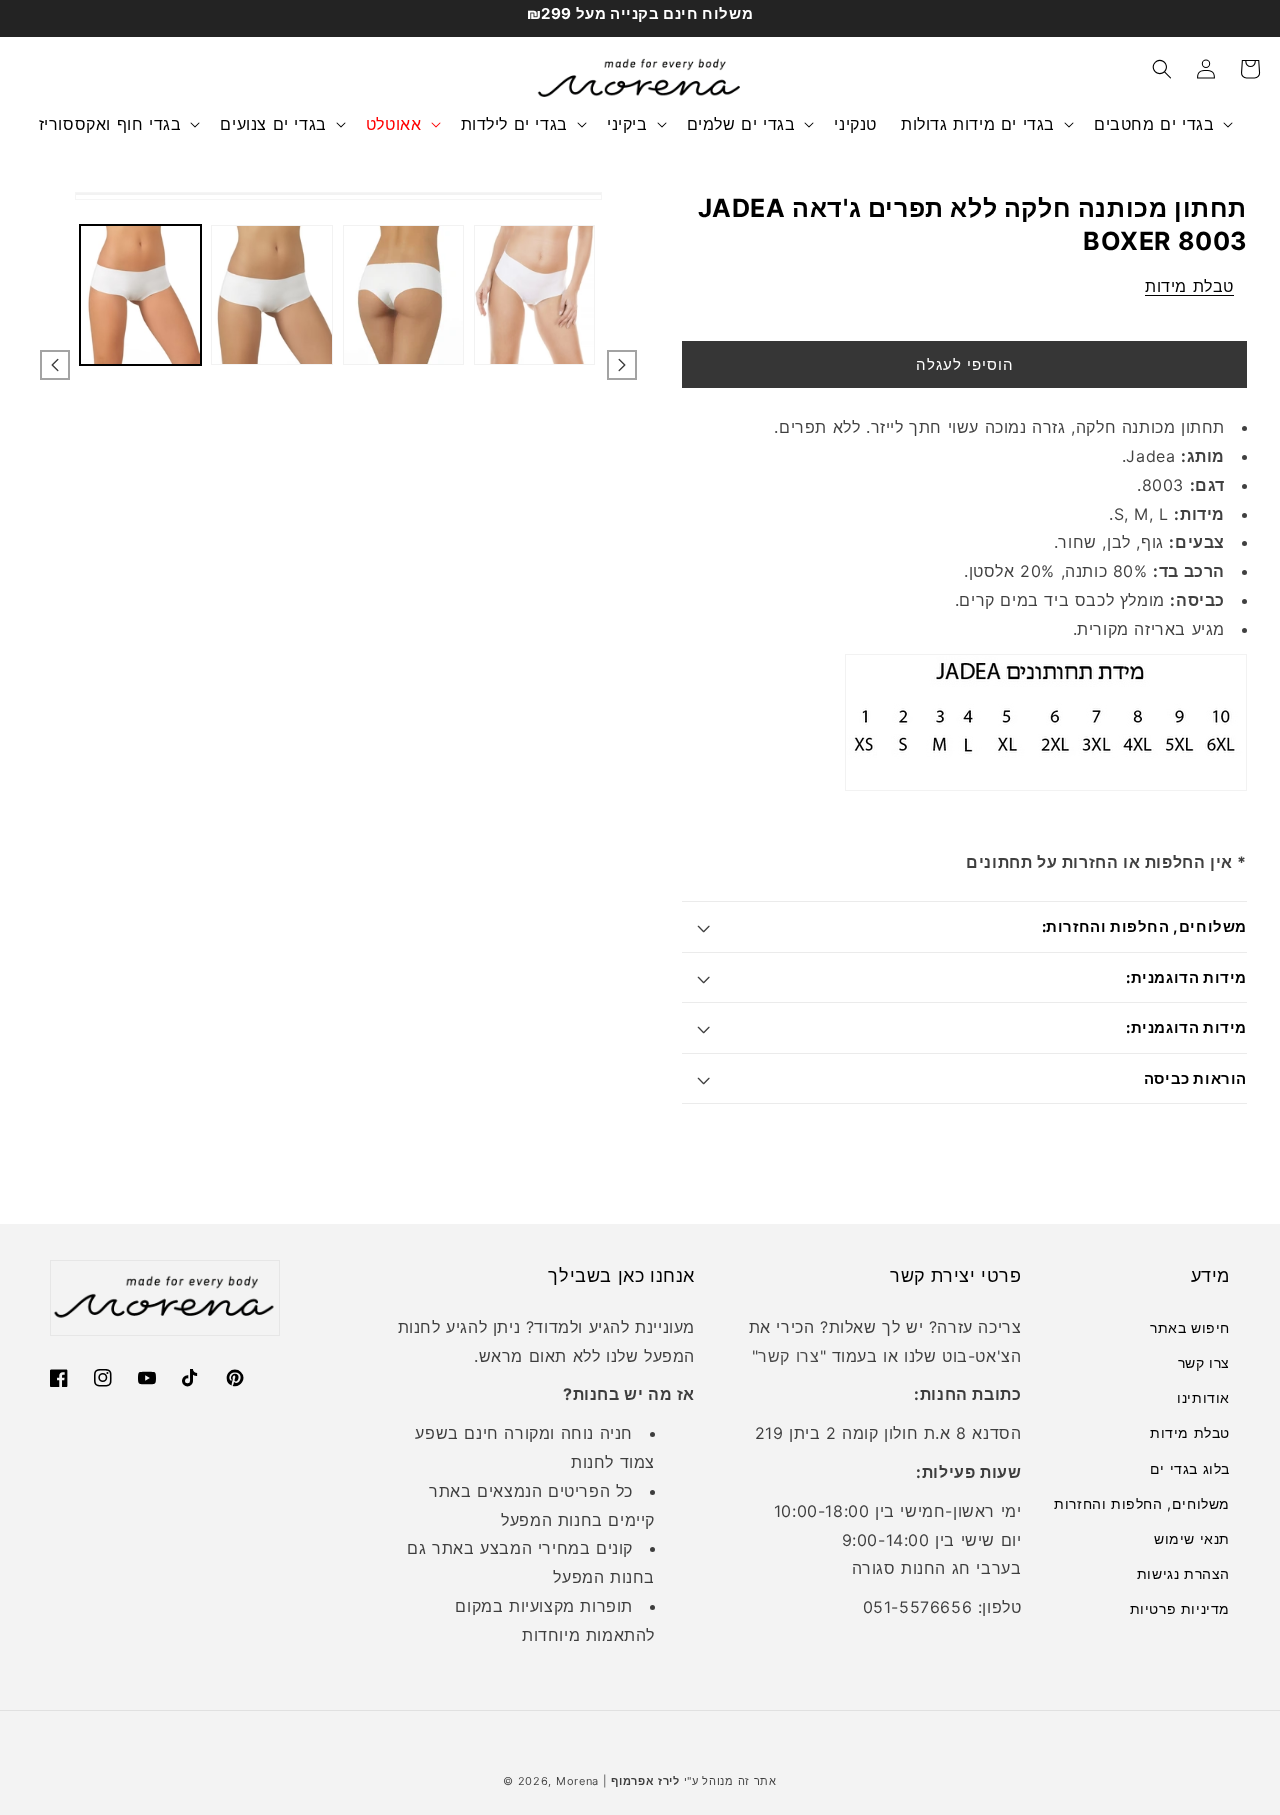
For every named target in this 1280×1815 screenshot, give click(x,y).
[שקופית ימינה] (622, 365)
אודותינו (1203, 1397)
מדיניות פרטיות (1180, 1608)
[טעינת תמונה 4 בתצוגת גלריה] (534, 295)
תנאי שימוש (1192, 1538)
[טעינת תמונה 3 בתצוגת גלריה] (403, 295)
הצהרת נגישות (1183, 1573)
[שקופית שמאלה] (55, 365)
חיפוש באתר (1190, 1327)
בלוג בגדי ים (1190, 1468)
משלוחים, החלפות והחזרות (1142, 1503)
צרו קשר (788, 1356)
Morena (577, 1781)
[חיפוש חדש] (1162, 69)
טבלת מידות (1189, 286)
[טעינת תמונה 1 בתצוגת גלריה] (140, 295)
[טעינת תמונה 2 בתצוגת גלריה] (271, 295)
